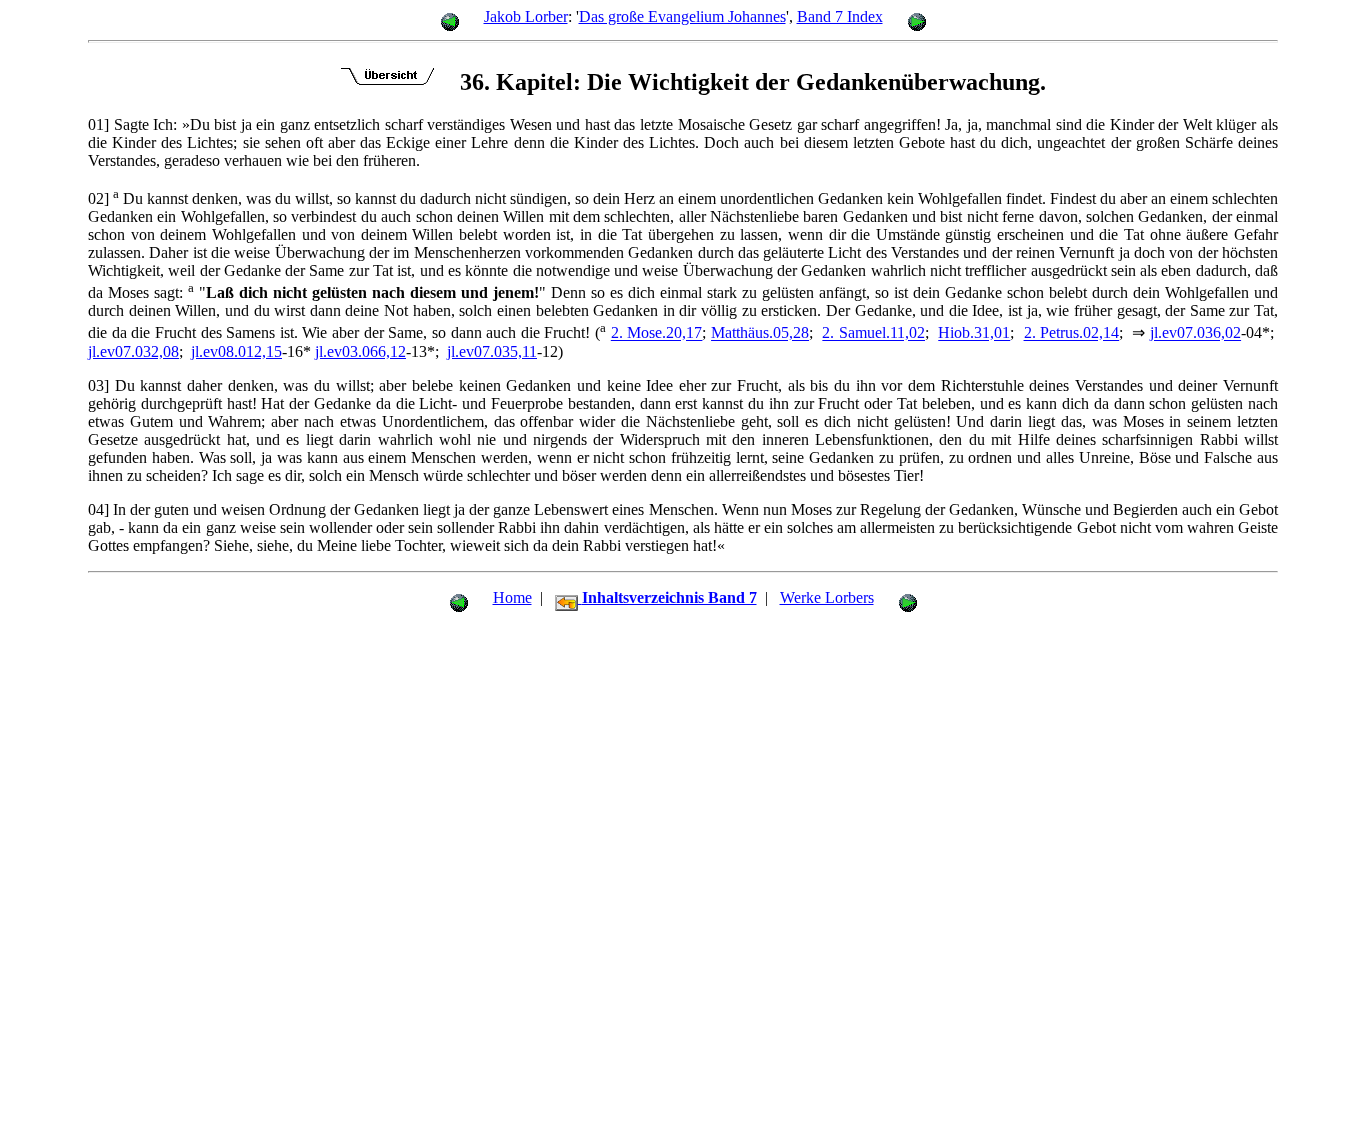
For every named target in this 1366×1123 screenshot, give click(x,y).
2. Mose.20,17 (657, 333)
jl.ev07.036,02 (1195, 333)
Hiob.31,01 (974, 333)
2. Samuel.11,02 (873, 333)
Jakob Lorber (526, 16)
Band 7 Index (840, 16)
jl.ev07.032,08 (133, 351)
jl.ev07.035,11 (492, 351)
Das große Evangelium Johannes (682, 16)
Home (512, 597)
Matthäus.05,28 (760, 333)
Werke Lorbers (827, 597)
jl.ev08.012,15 (236, 351)
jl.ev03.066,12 (360, 351)
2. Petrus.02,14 (1072, 333)
